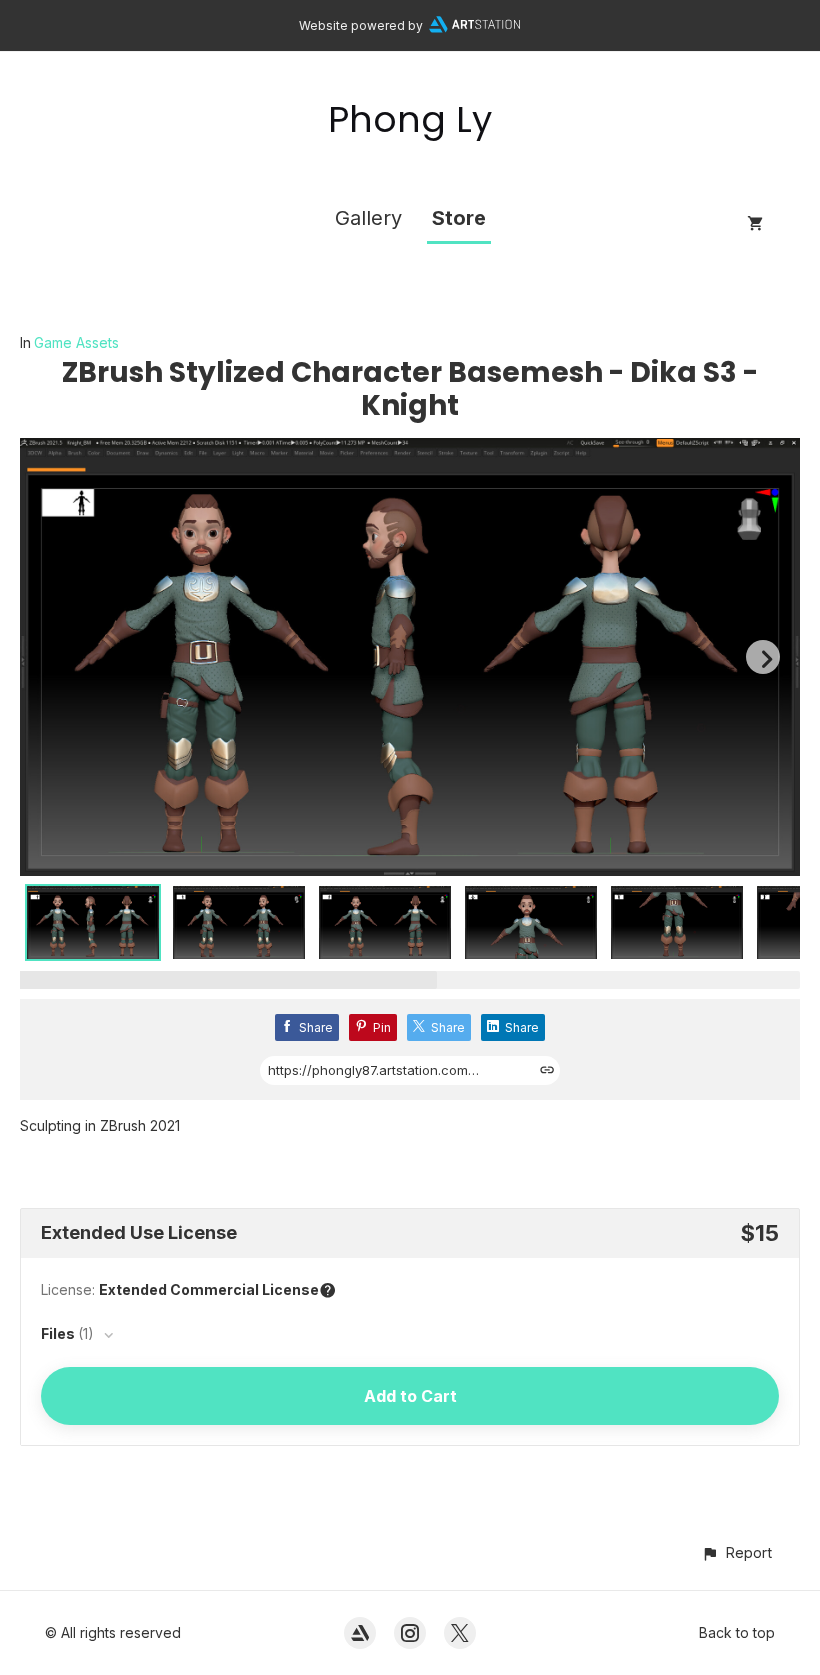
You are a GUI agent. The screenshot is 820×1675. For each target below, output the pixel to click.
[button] (736, 1552)
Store (459, 218)
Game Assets (76, 342)
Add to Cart (410, 1396)
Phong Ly (410, 119)
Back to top (737, 1632)
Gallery (368, 218)
